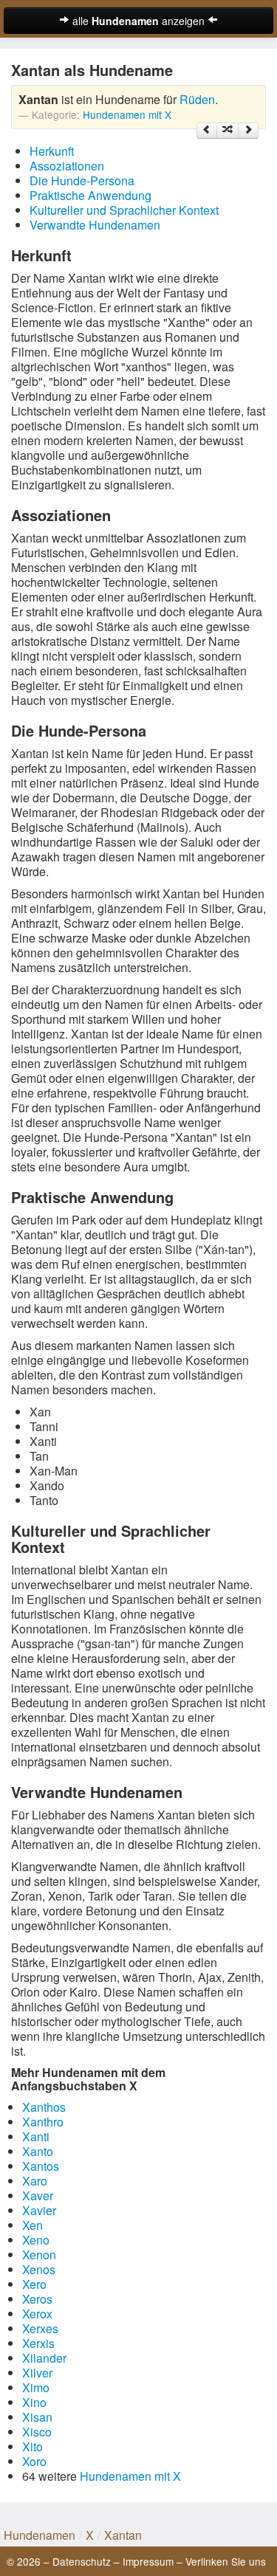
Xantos (41, 2166)
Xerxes (40, 2328)
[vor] (248, 131)
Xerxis (38, 2343)
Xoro (34, 2461)
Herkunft (52, 151)
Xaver (38, 2196)
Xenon (39, 2255)
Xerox (37, 2314)
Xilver (37, 2373)
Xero (34, 2284)
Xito (33, 2446)
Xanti (36, 2136)
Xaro (35, 2181)
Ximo (36, 2387)
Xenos (39, 2269)
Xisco (37, 2432)
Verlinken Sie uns (226, 2561)
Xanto (38, 2151)
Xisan (37, 2417)
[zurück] (207, 131)
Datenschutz (82, 2561)
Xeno (36, 2240)
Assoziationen (67, 166)
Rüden (197, 99)
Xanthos (44, 2107)
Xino (34, 2402)
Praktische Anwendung (90, 195)
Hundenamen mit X (127, 114)
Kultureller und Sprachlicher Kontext (124, 210)
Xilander (44, 2358)
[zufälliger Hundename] (228, 131)
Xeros (37, 2299)
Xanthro (43, 2122)
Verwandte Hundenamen (95, 225)
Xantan (123, 2535)
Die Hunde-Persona (82, 180)
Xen (33, 2225)
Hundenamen (40, 2535)
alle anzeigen (138, 21)
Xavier (39, 2210)
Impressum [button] (148, 2561)
